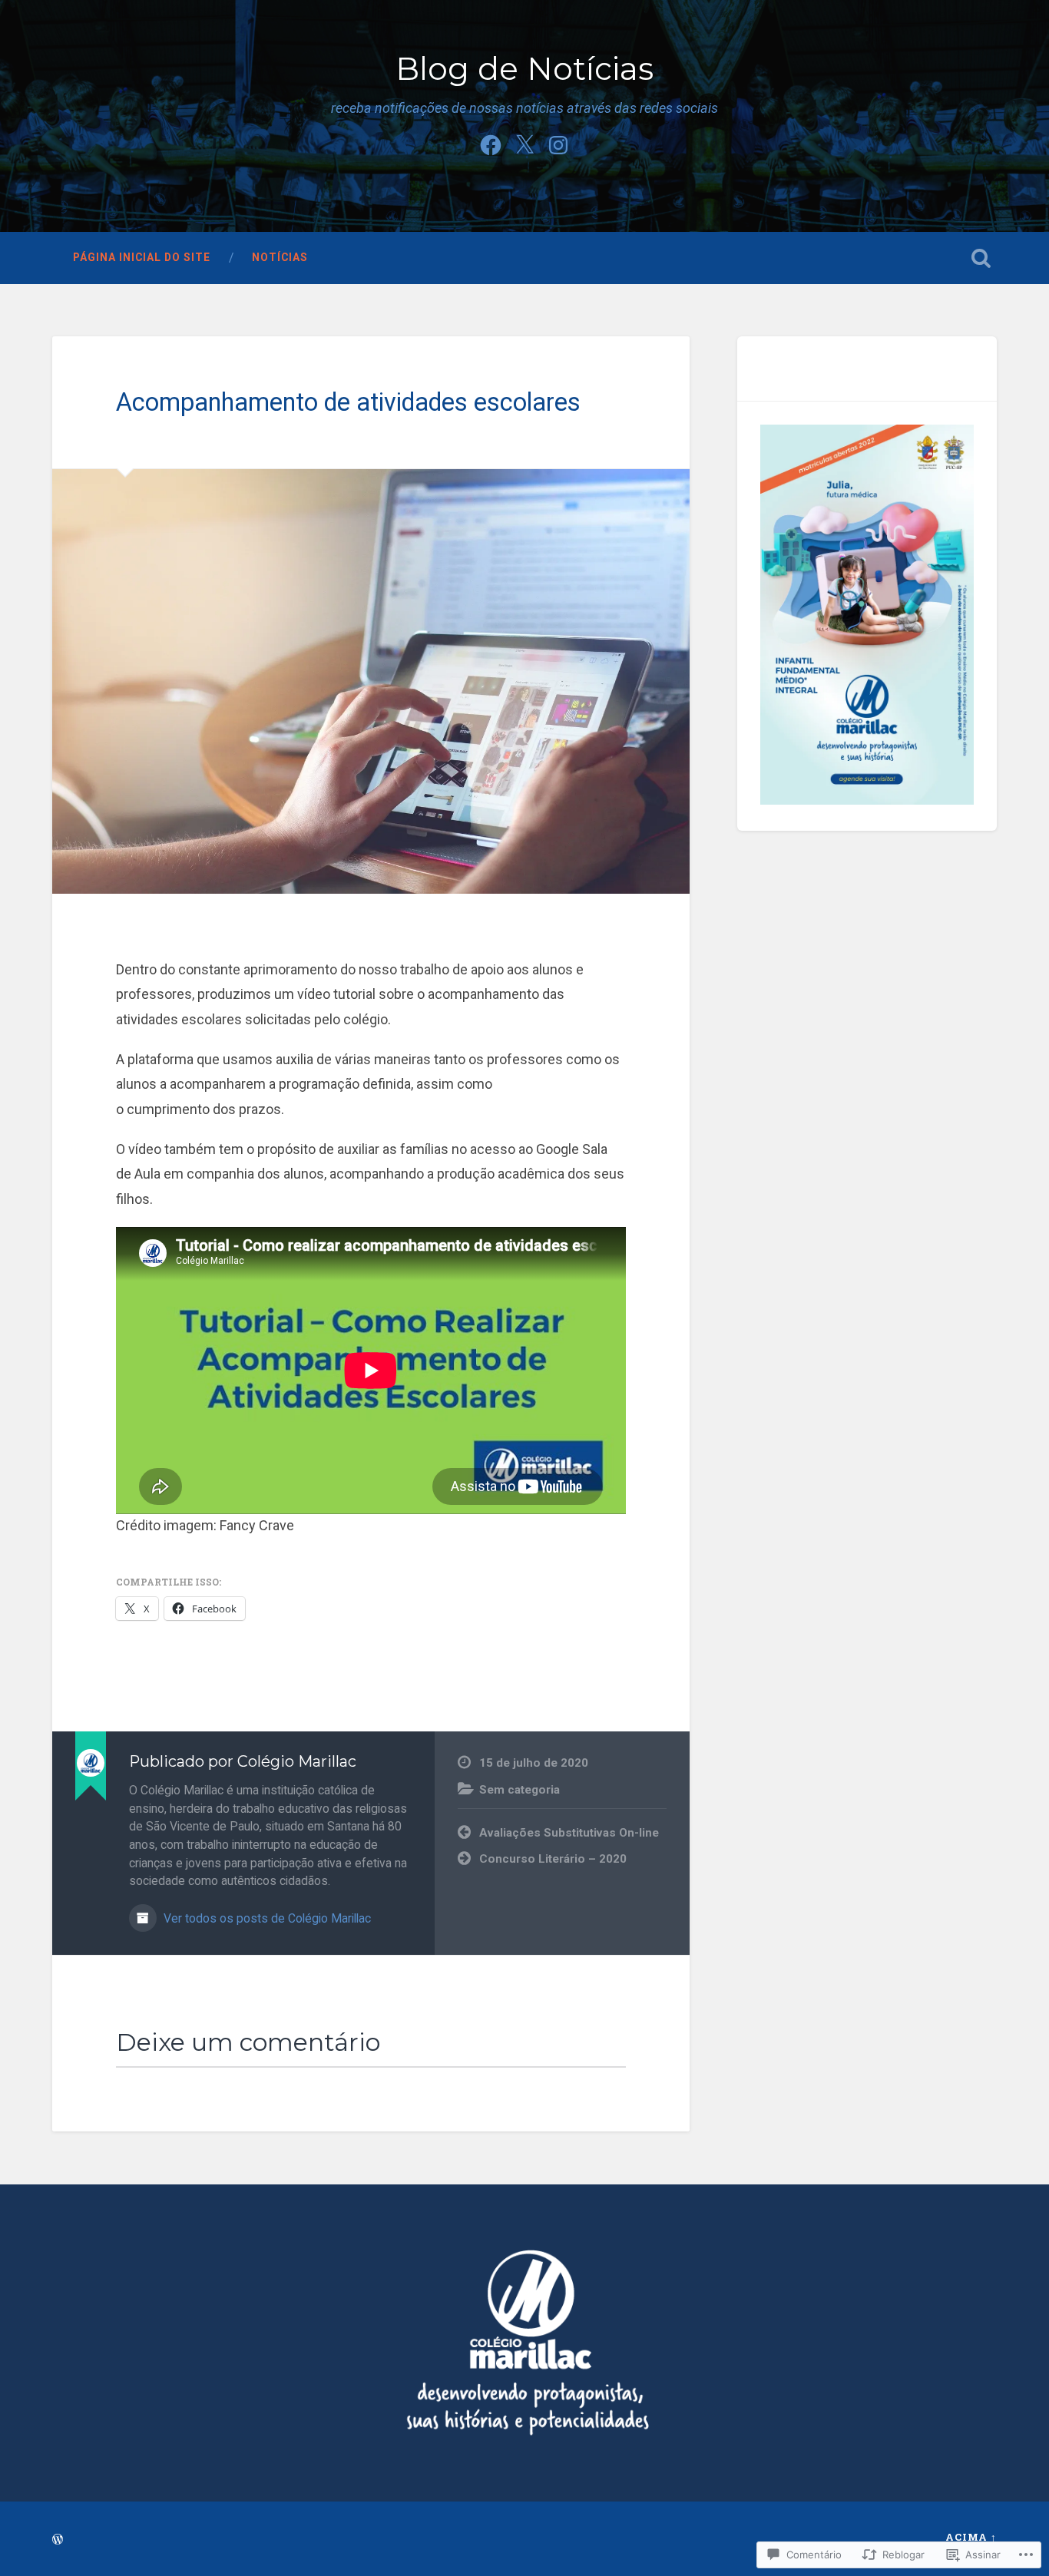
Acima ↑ (971, 2537)
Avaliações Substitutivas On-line (569, 1833)
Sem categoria (520, 1790)
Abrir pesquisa (981, 258)
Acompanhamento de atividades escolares (348, 402)
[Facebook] (491, 143)
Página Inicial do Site (142, 257)
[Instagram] (558, 143)
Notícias (280, 257)
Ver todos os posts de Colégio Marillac (266, 1918)
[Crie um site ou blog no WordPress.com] (58, 2540)
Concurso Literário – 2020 (553, 1859)
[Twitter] (524, 143)
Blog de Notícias (524, 69)
